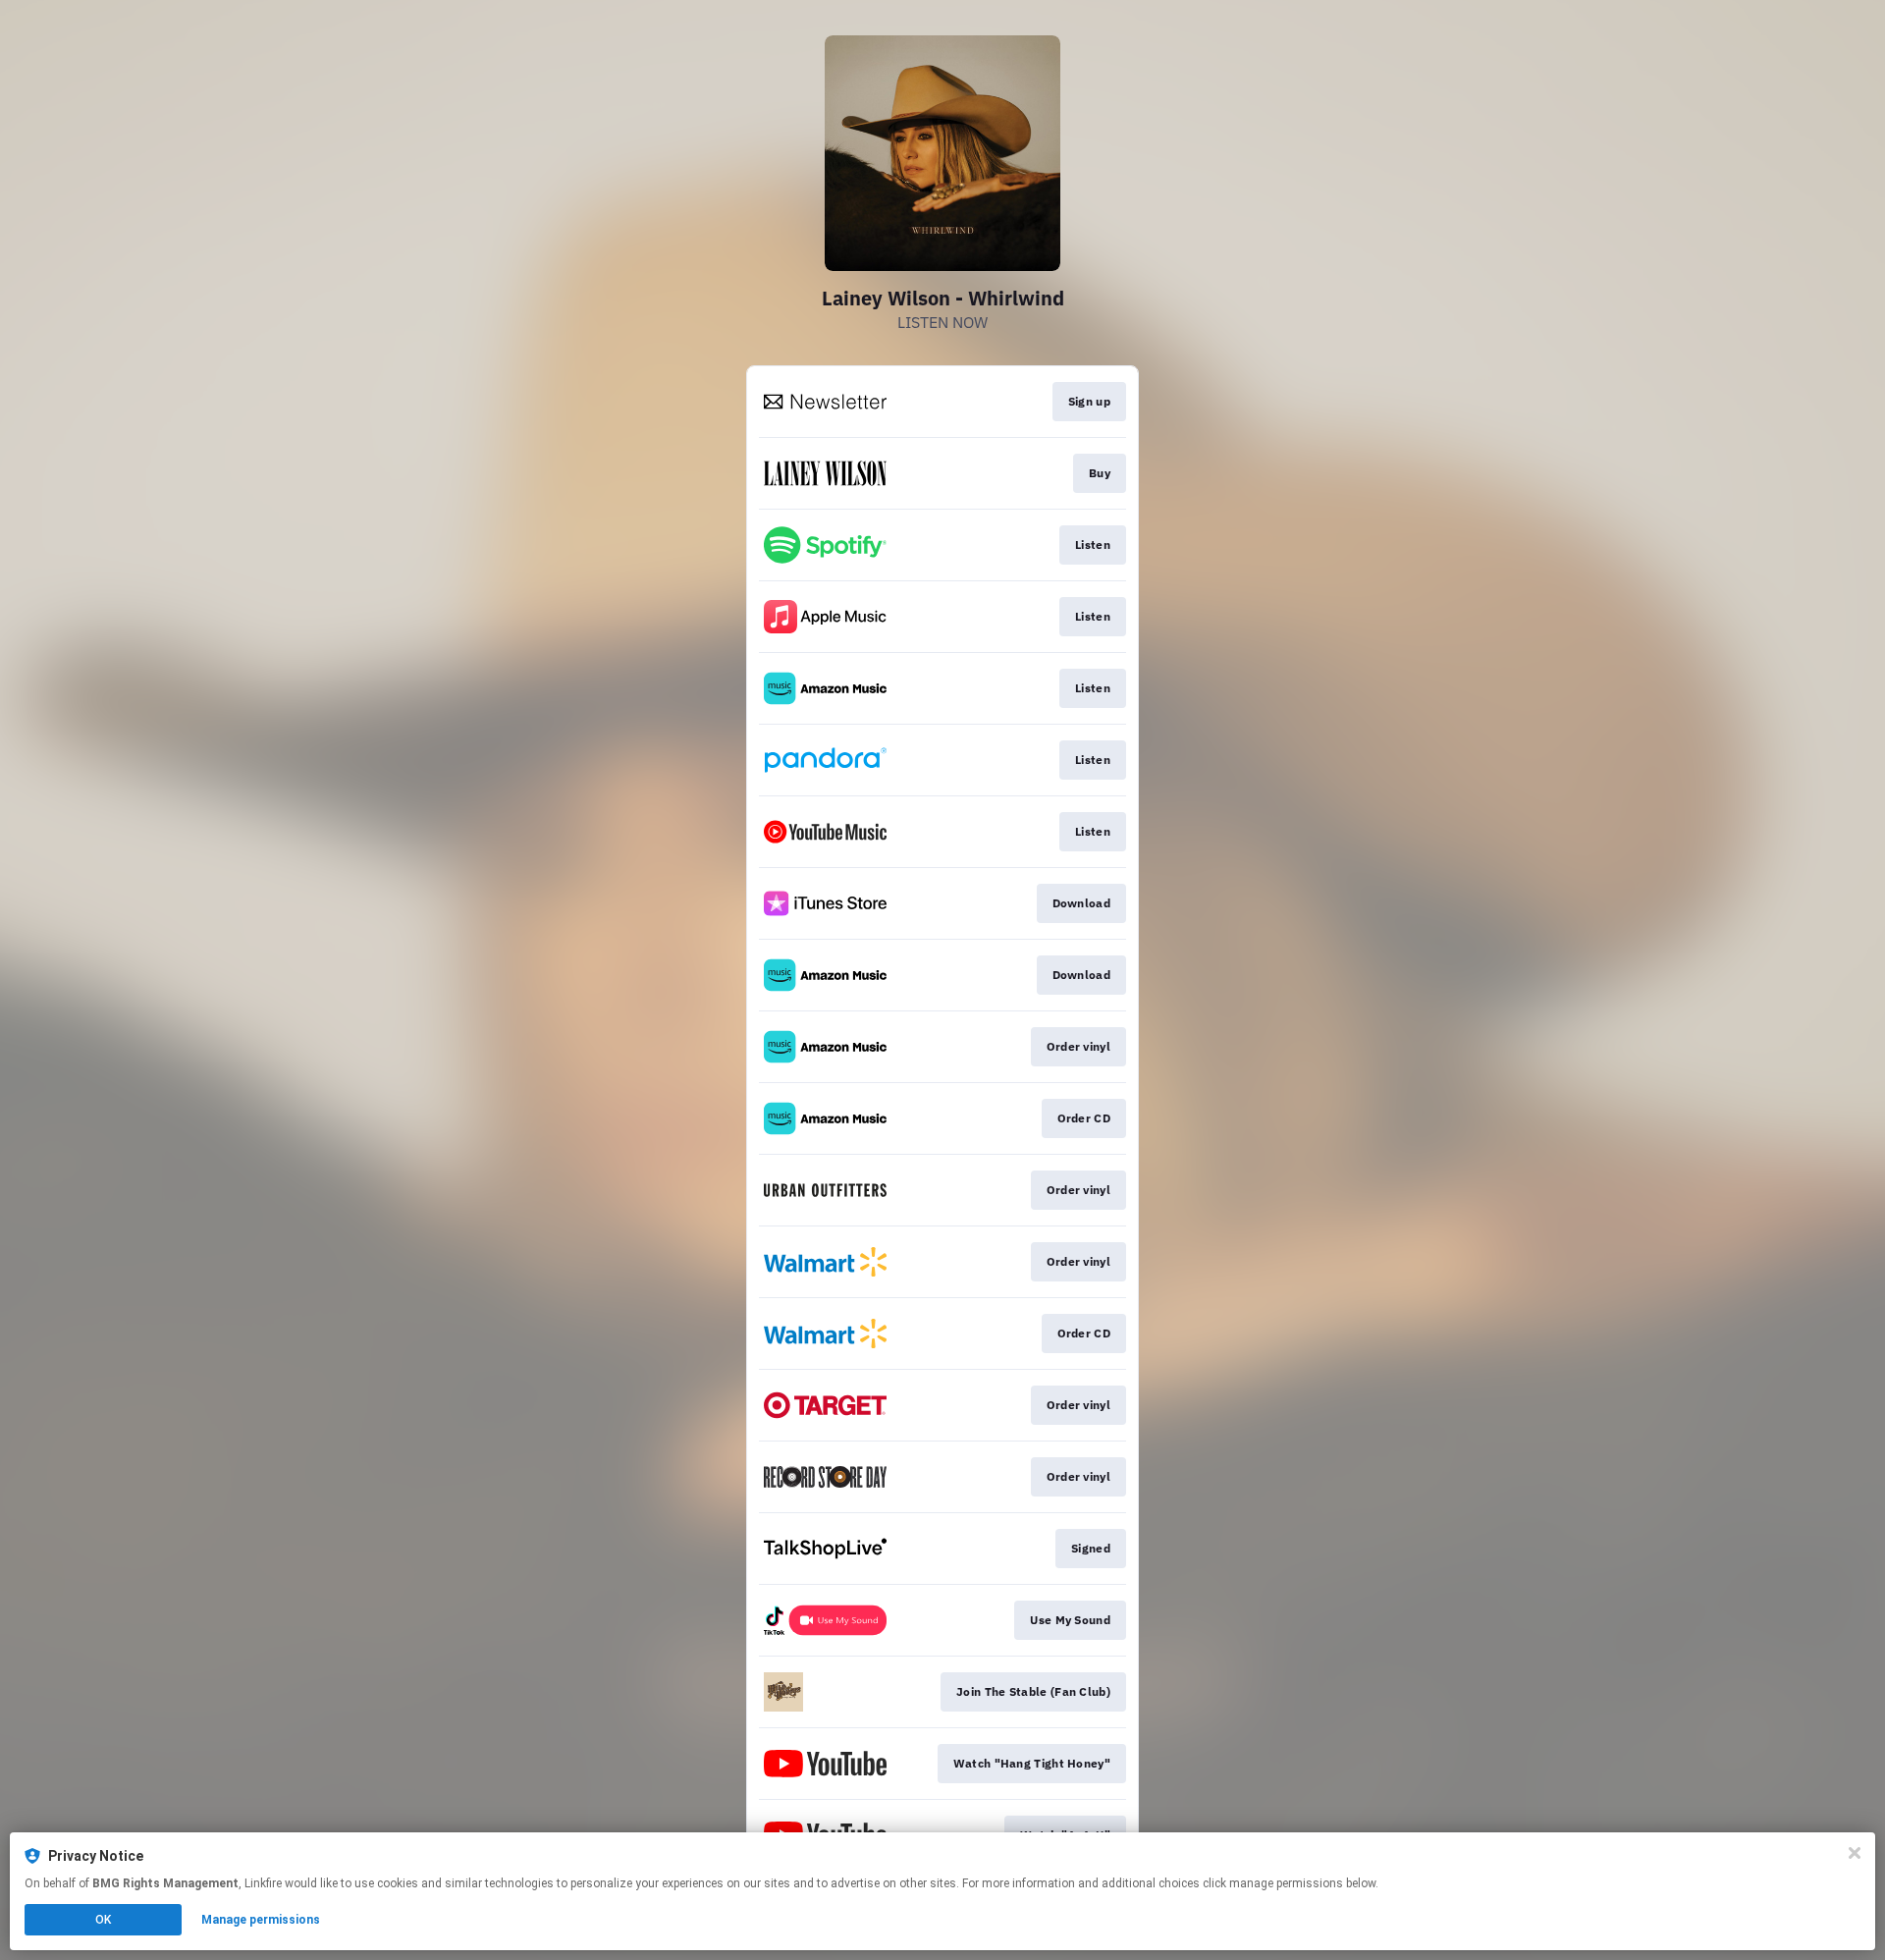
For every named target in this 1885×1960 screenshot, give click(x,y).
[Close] (1855, 1853)
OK (103, 1920)
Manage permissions (261, 1920)
